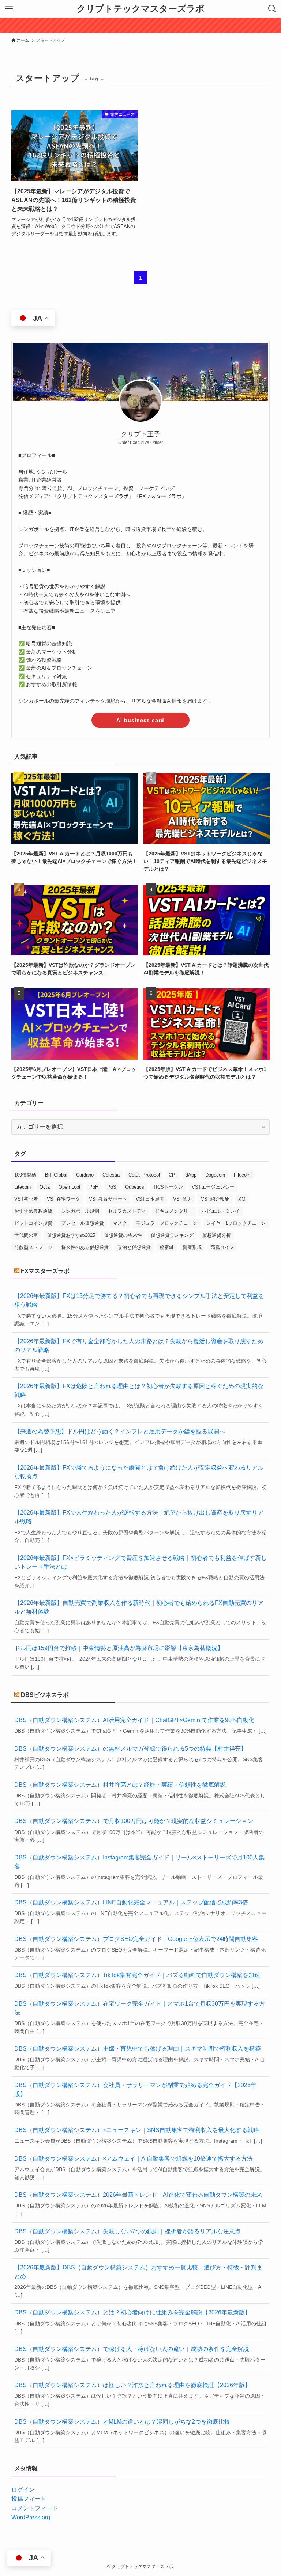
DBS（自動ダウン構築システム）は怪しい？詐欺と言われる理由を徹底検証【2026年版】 (132, 2385)
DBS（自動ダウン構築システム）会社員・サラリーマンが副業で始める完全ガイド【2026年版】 (135, 2089)
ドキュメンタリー (174, 1211)
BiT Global (56, 1175)
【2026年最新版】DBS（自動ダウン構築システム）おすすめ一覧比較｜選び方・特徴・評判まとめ (138, 2272)
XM (242, 1199)
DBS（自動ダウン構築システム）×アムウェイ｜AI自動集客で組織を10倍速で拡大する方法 (134, 2159)
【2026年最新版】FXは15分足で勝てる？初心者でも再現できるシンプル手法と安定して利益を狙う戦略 (139, 1300)
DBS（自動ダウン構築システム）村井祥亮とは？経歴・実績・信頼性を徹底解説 (120, 1785)
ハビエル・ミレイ (221, 1211)
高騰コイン (222, 1247)
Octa (45, 1187)
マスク (120, 1223)
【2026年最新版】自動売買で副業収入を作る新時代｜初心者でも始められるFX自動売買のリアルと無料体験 (139, 1607)
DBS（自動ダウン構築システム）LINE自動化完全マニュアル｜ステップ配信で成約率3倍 (131, 1902)
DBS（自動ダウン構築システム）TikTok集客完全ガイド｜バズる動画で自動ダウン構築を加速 (137, 1975)
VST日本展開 (150, 1199)
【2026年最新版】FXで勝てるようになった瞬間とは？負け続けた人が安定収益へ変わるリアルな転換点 (139, 1472)
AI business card (140, 720)
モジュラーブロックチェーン (167, 1223)
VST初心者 (26, 1199)
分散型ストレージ (33, 1247)
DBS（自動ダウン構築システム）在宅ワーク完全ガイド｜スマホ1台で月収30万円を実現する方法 (140, 2008)
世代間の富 (26, 1235)
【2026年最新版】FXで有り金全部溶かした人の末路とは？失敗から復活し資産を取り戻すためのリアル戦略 (139, 1346)
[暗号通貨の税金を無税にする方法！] (140, 25)
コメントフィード (35, 2508)
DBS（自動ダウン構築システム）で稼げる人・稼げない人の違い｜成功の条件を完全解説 (132, 2349)
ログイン (23, 2490)
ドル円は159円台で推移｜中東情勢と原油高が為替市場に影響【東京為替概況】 (119, 1648)
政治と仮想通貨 (134, 1247)
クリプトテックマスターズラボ (141, 9)
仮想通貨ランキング (172, 1235)
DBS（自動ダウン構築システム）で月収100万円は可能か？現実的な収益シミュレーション (134, 1821)
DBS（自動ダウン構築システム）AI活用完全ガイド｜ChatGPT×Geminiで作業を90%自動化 (134, 1720)
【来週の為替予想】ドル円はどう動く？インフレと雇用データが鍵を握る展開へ (120, 1431)
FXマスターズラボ (45, 1271)
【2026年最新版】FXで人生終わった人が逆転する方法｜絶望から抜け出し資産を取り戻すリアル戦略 (139, 1517)
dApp (191, 1175)
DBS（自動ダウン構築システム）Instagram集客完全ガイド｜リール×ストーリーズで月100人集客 (139, 1862)
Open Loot (70, 1187)
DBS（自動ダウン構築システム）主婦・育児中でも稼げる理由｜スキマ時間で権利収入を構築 (138, 2049)
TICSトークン (168, 1187)
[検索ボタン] (272, 9)
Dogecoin (215, 1175)
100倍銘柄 (25, 1175)
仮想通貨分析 (217, 1235)
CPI (173, 1175)
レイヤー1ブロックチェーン (236, 1223)
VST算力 (183, 1199)
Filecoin (242, 1175)
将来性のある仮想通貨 (85, 1247)
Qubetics (135, 1187)
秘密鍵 (167, 1247)
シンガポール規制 (80, 1211)
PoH (94, 1187)
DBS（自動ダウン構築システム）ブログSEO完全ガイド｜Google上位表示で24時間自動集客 (136, 1939)
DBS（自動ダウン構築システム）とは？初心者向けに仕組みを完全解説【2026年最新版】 (132, 2312)
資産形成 (192, 1247)
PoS (112, 1187)
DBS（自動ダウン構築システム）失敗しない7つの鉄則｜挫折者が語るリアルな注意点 (128, 2231)
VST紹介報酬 (215, 1199)
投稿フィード (29, 2499)
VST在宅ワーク (63, 1199)
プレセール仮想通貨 (83, 1223)
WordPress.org (31, 2517)
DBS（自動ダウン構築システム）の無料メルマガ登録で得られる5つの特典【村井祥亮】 (130, 1749)
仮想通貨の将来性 (123, 1235)
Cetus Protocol (144, 1175)
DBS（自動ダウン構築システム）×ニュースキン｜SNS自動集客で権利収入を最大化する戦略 (137, 2130)
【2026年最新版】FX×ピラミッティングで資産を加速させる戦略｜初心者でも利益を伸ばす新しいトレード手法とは (140, 1562)
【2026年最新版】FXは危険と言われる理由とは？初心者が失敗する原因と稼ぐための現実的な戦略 (139, 1390)
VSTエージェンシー (213, 1187)
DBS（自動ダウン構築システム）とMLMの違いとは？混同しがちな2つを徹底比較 (122, 2422)
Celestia (111, 1175)
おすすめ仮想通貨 (33, 1211)
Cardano (85, 1175)
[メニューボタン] (9, 9)
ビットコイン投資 (33, 1223)
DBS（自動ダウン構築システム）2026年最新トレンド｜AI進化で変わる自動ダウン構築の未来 (138, 2195)
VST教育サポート (108, 1199)
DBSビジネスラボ (45, 1695)
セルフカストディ (127, 1211)
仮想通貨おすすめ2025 (71, 1235)
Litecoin (23, 1187)
